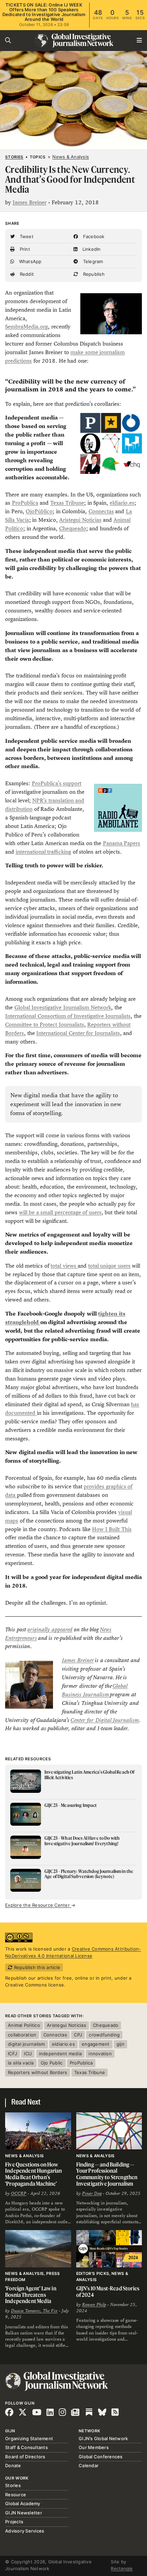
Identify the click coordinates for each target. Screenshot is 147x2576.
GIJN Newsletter (24, 2513)
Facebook (93, 236)
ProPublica (25, 503)
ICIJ (28, 2054)
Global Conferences (101, 2457)
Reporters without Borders (38, 2072)
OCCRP (19, 2193)
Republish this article (36, 1967)
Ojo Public (52, 2063)
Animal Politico (24, 2025)
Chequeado (73, 528)
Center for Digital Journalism (105, 1720)
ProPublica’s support (57, 783)
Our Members (94, 2447)
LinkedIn (91, 249)
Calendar (89, 2465)
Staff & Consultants (26, 2447)
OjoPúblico (39, 511)
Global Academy (23, 2503)
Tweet (26, 236)
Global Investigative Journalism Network (63, 1007)
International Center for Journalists (78, 1033)
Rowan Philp (94, 2305)
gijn (121, 2044)
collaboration (22, 2035)
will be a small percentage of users (60, 1212)
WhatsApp (29, 261)
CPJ (78, 2035)
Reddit (26, 274)
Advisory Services (25, 2531)
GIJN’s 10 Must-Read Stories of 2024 (108, 2292)
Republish (93, 274)
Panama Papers (122, 843)
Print (24, 249)
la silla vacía (21, 2063)
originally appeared (50, 1629)
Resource (16, 2495)
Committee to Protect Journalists (45, 1025)
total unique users (109, 1266)
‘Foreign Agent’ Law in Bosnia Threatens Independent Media (31, 2295)
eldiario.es (122, 503)
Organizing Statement (29, 2438)
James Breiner (30, 202)
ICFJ (12, 2054)
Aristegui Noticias (80, 520)
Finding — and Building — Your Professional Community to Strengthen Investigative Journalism (107, 2174)
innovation (100, 2054)
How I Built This (112, 1529)
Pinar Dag (92, 2193)
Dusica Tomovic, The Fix (34, 2311)
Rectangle (122, 2568)
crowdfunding (104, 2035)
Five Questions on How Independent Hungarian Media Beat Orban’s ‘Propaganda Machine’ (34, 2174)
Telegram (92, 261)
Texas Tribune (67, 503)
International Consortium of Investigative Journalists (68, 1016)
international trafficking (44, 852)
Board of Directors (25, 2457)
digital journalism (26, 2044)
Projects (14, 2522)
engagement (96, 2044)
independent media (60, 2054)
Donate (13, 2465)
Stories (14, 157)
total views (64, 1266)
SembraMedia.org (26, 327)
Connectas (101, 511)
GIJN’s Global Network (103, 2438)
